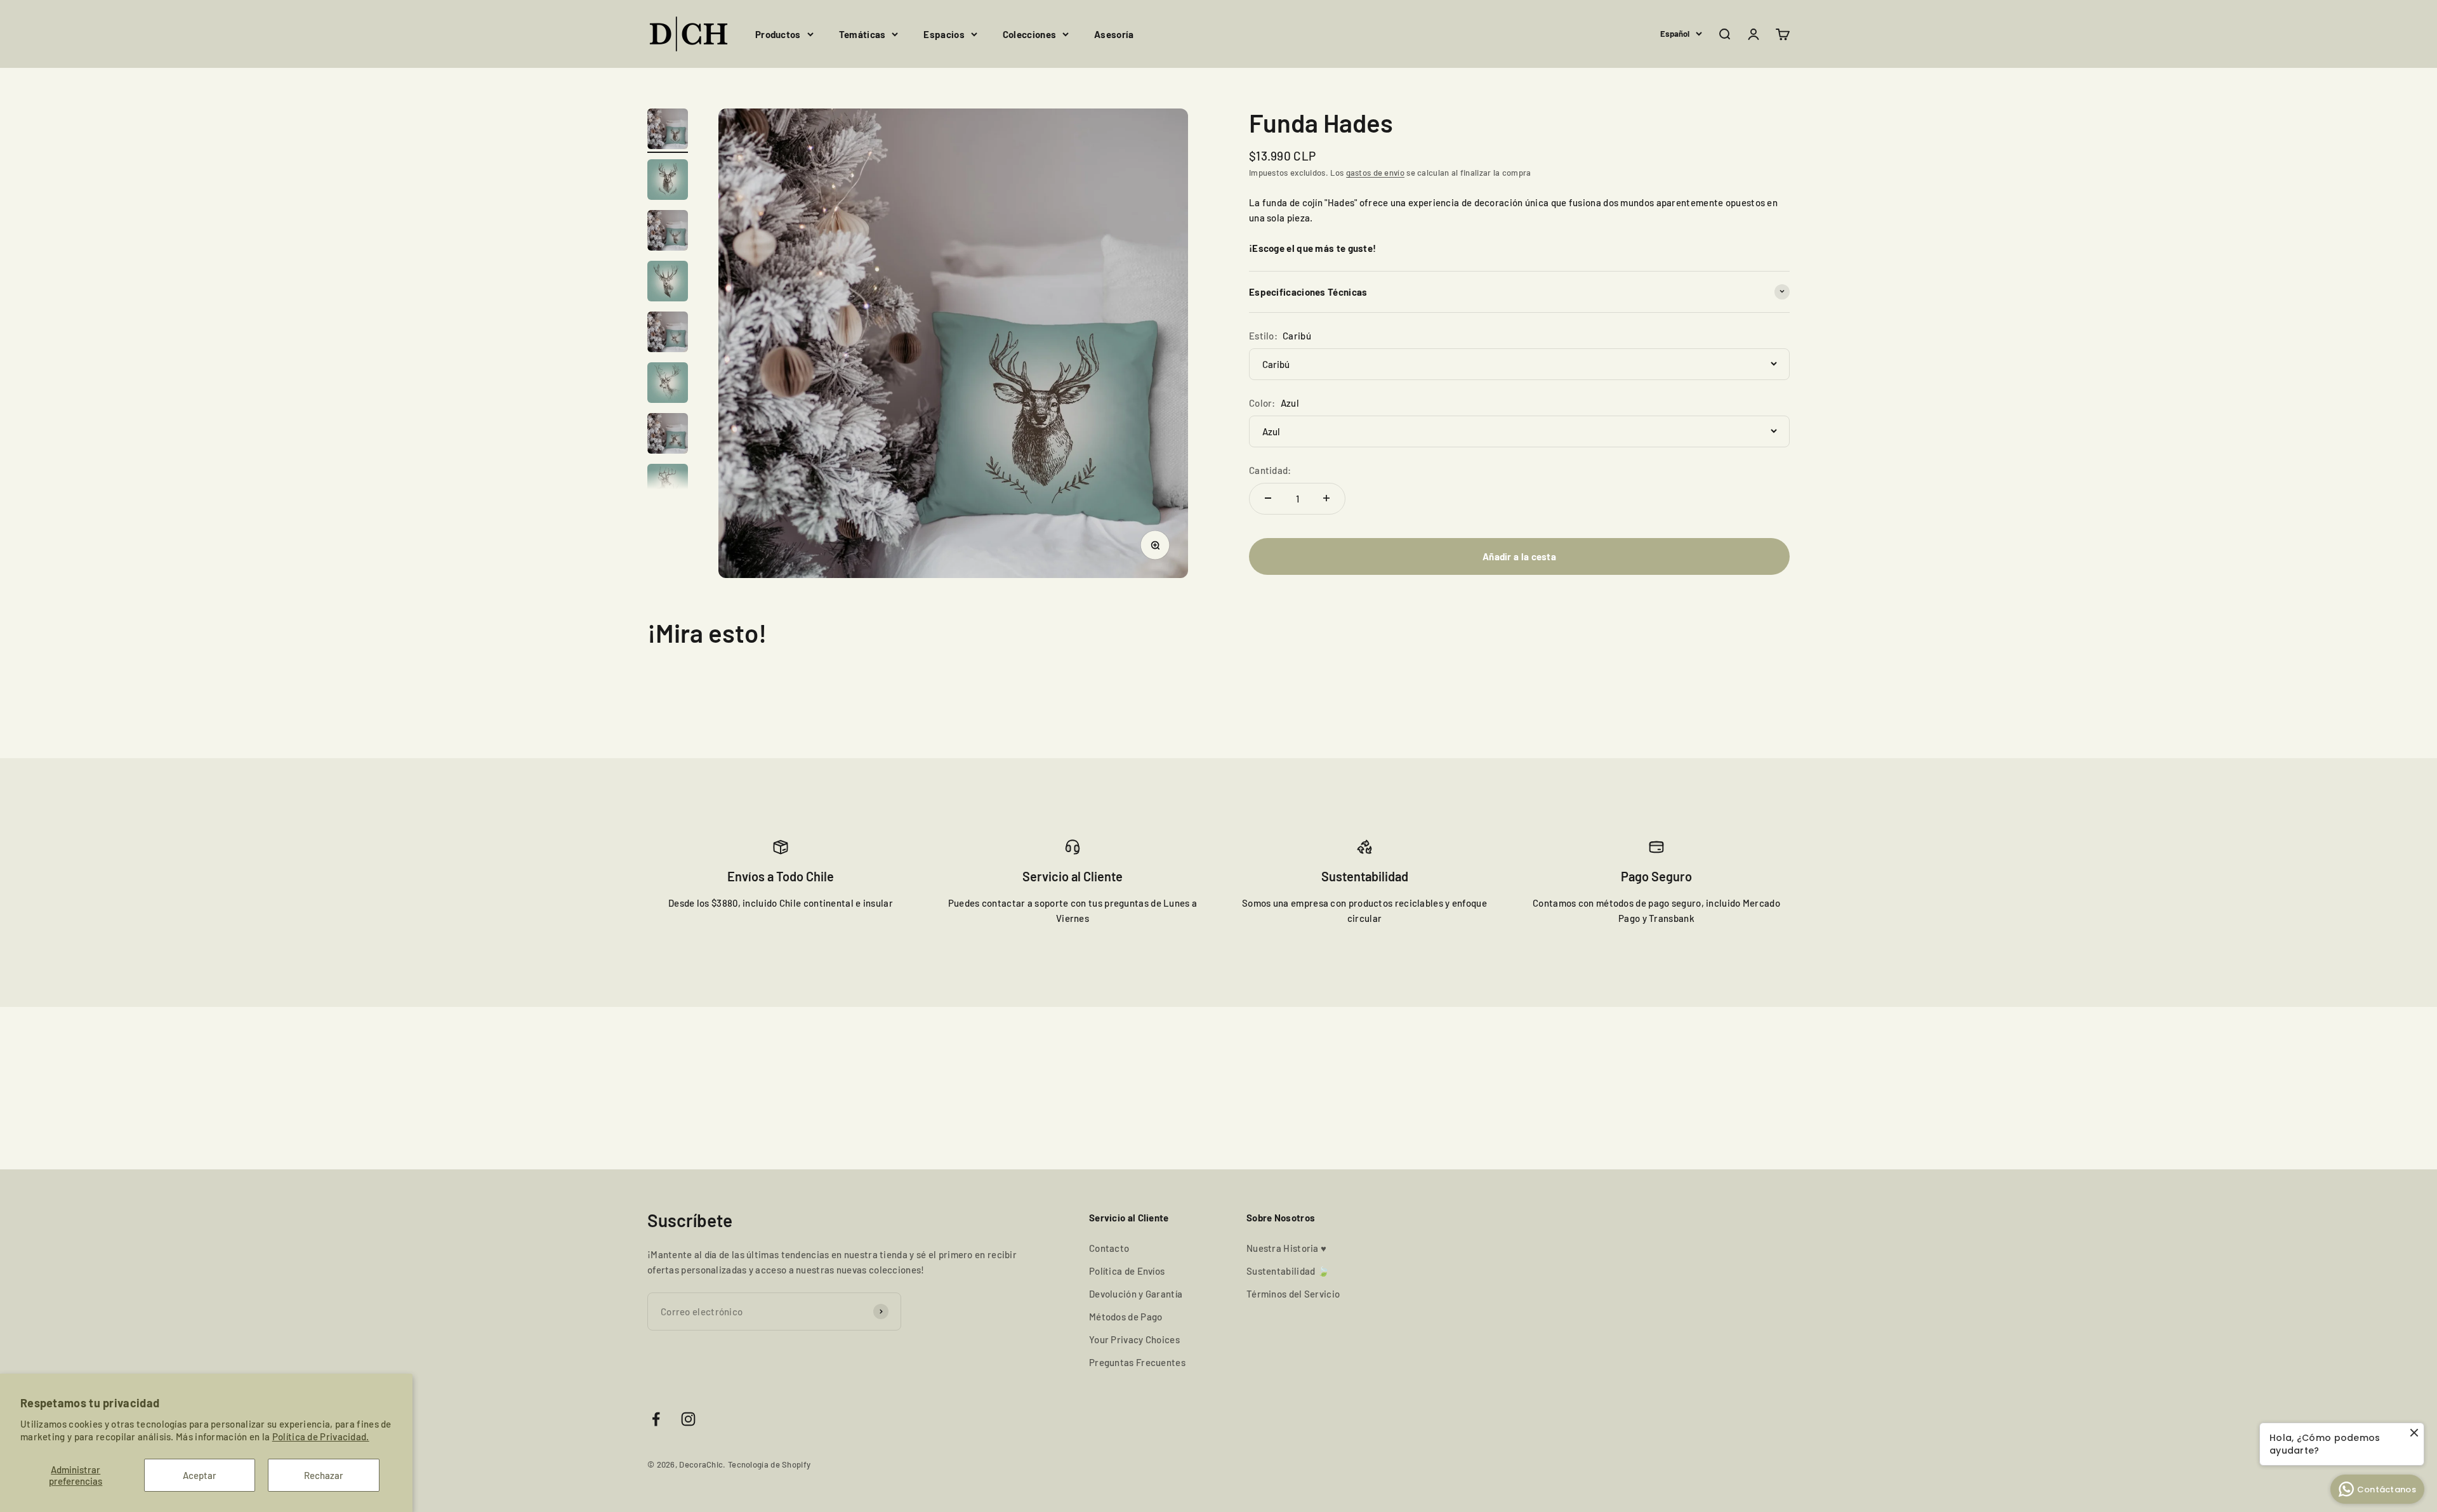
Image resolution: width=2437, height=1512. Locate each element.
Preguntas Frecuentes (1137, 1362)
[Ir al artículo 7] (668, 435)
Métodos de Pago (1126, 1317)
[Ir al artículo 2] (668, 181)
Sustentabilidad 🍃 (1288, 1271)
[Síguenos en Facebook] (656, 1419)
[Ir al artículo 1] (668, 131)
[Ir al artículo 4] (668, 283)
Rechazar (324, 1475)
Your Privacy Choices (1134, 1339)
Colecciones (1029, 34)
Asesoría (1114, 34)
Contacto (1109, 1248)
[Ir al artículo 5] (668, 334)
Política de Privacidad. (321, 1436)
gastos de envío (1376, 172)
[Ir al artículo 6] (668, 385)
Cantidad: (1270, 470)
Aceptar (200, 1475)
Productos (778, 34)
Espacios (944, 34)
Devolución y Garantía (1136, 1294)
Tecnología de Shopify (769, 1464)
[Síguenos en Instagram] (688, 1419)
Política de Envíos (1127, 1271)
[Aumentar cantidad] (1326, 498)
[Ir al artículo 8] (668, 486)
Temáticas (862, 34)
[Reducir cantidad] (1268, 498)
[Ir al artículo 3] (668, 232)
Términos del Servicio (1293, 1294)
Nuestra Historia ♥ (1286, 1248)
